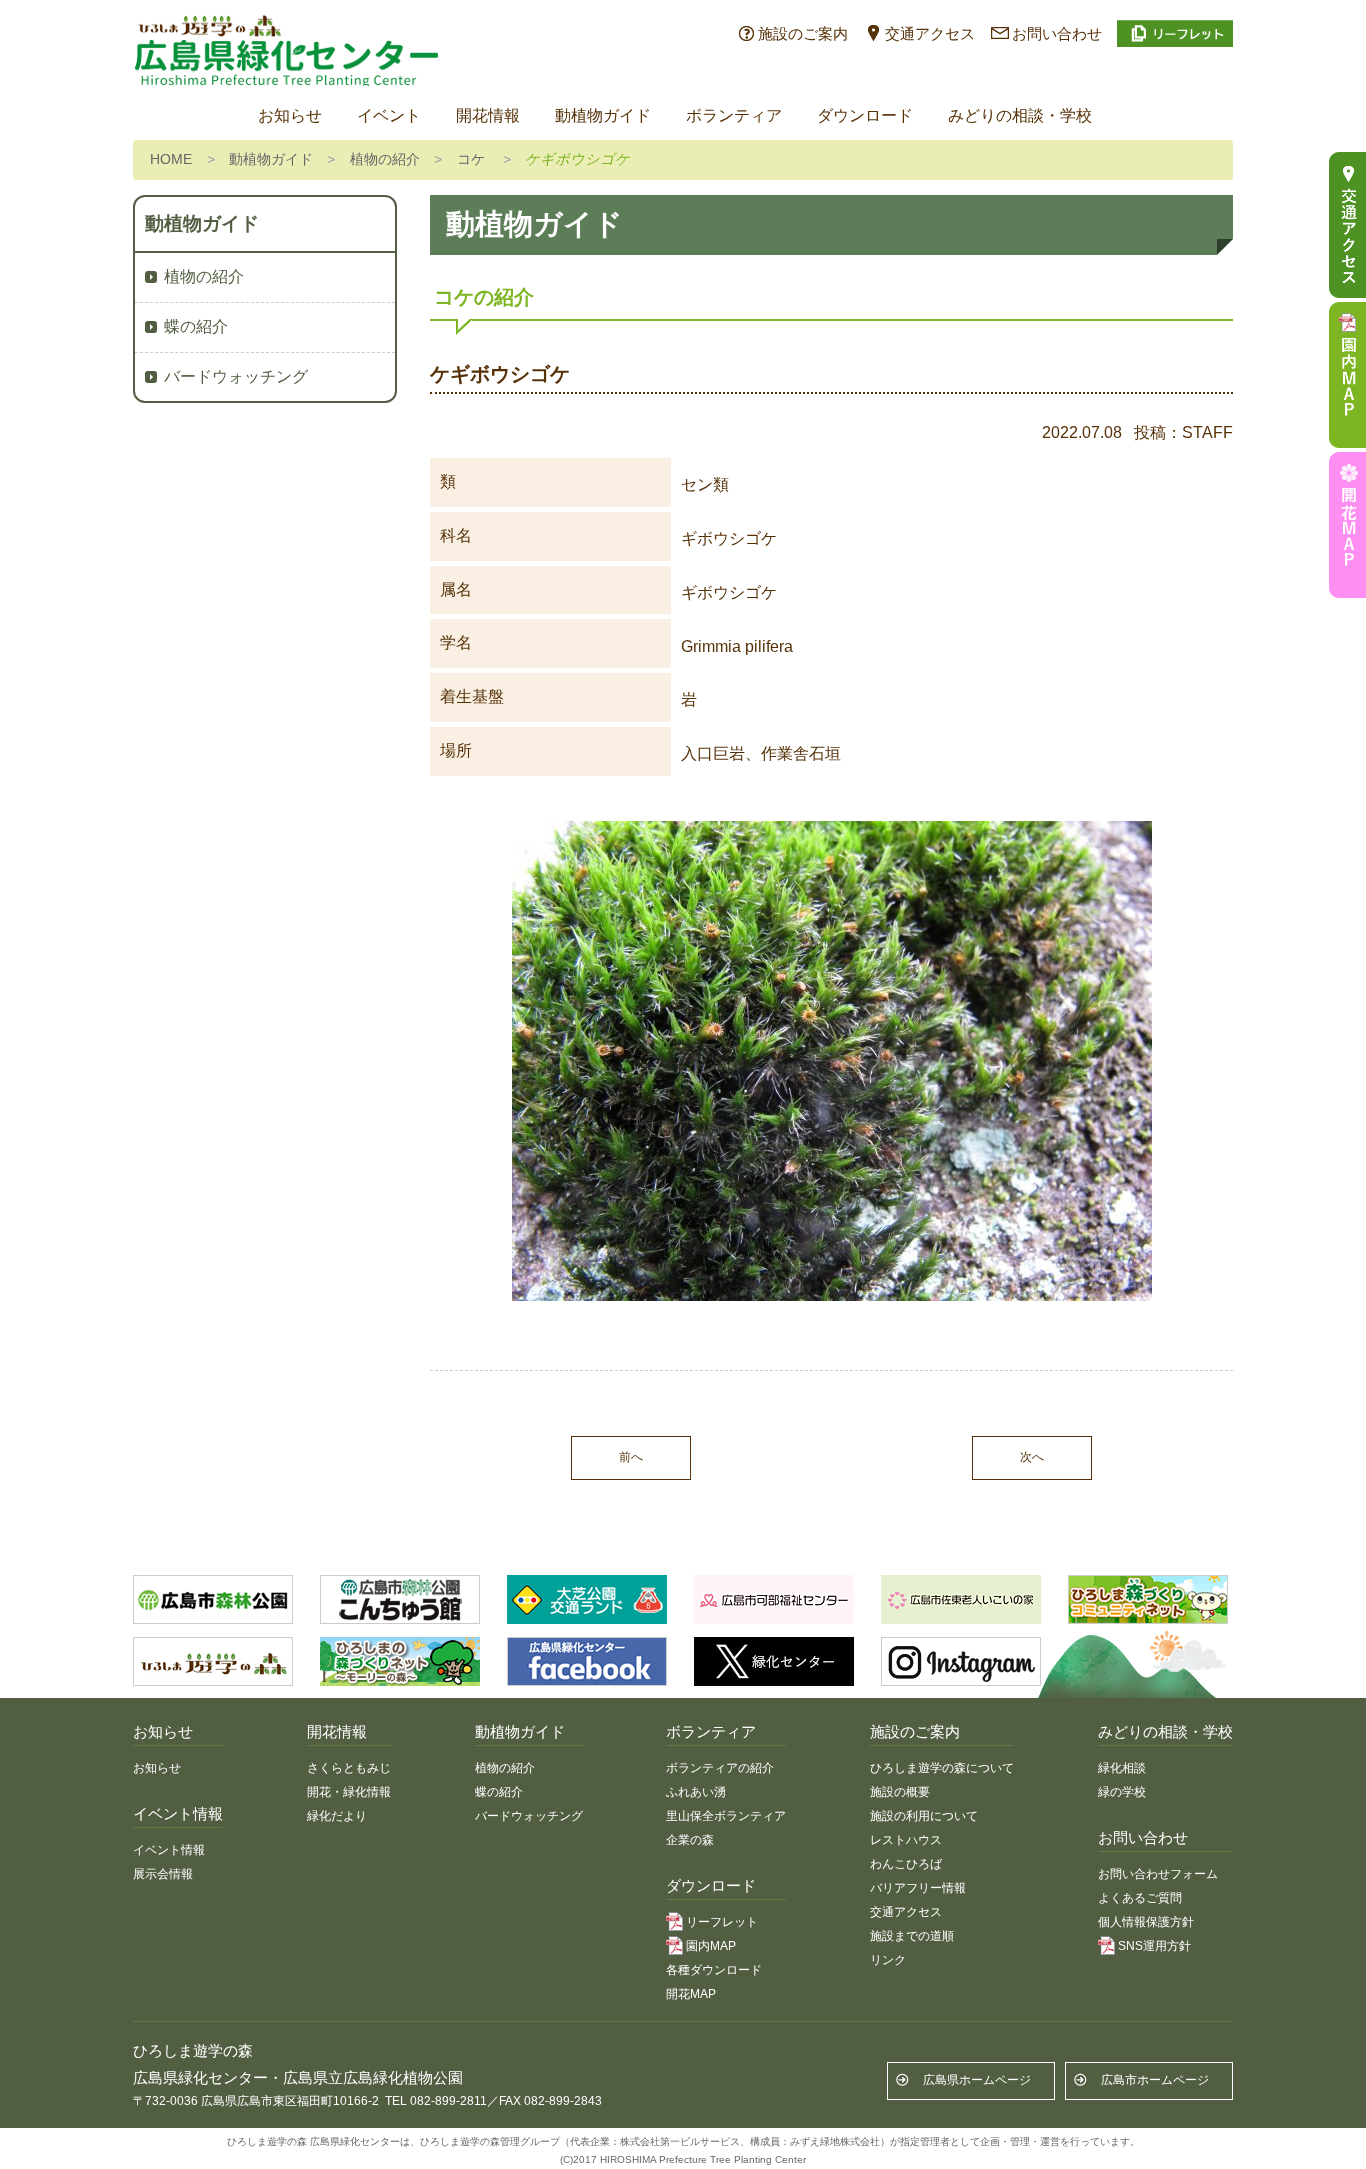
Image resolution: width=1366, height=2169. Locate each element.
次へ (1032, 1457)
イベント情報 (169, 1850)
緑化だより (337, 1816)
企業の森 (690, 1840)
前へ (631, 1457)
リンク (888, 1960)
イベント (389, 115)
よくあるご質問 (1140, 1898)
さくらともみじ (349, 1768)
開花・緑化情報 (349, 1792)
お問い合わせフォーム (1158, 1874)
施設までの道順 (912, 1936)
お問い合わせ (1057, 33)
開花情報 (488, 115)
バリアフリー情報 (918, 1888)
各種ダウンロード (714, 1970)
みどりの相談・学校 (1020, 115)
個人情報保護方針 (1146, 1922)
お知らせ (290, 115)
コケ (471, 159)
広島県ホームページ (977, 2080)
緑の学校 (1122, 1792)
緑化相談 (1122, 1768)
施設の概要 (900, 1792)
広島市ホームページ (1155, 2080)
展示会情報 (163, 1874)
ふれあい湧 (696, 1792)
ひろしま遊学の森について (942, 1768)
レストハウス (906, 1840)
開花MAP (691, 1994)
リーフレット (722, 1922)
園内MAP (711, 1946)
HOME (171, 159)
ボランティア (734, 115)
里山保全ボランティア (726, 1816)
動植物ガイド (603, 115)
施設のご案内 (803, 33)
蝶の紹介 (196, 326)
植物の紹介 (385, 159)
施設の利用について (924, 1816)
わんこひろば (906, 1864)
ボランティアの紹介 (720, 1768)
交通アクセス (930, 33)
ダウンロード (865, 115)
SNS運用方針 (1154, 1946)
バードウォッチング (236, 376)
